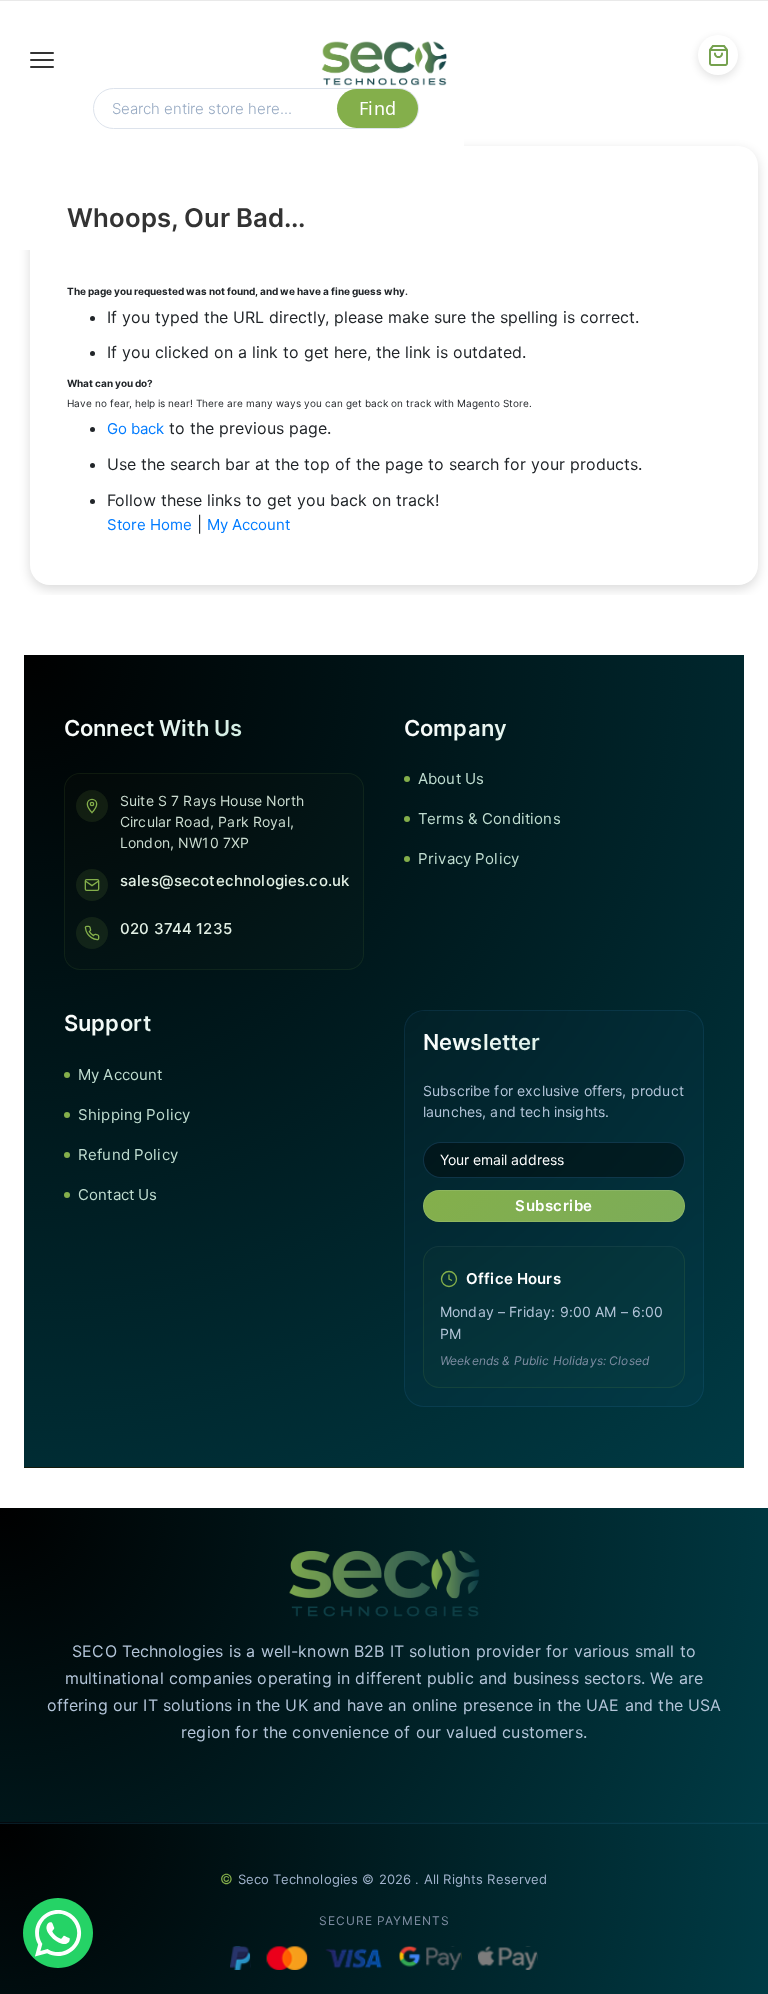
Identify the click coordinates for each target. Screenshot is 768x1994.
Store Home (149, 524)
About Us (451, 778)
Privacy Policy (468, 858)
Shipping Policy (134, 1114)
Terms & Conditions (489, 818)
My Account (248, 524)
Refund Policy (128, 1154)
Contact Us (118, 1194)
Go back (135, 428)
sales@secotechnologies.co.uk (234, 880)
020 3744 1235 (176, 928)
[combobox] (215, 108)
